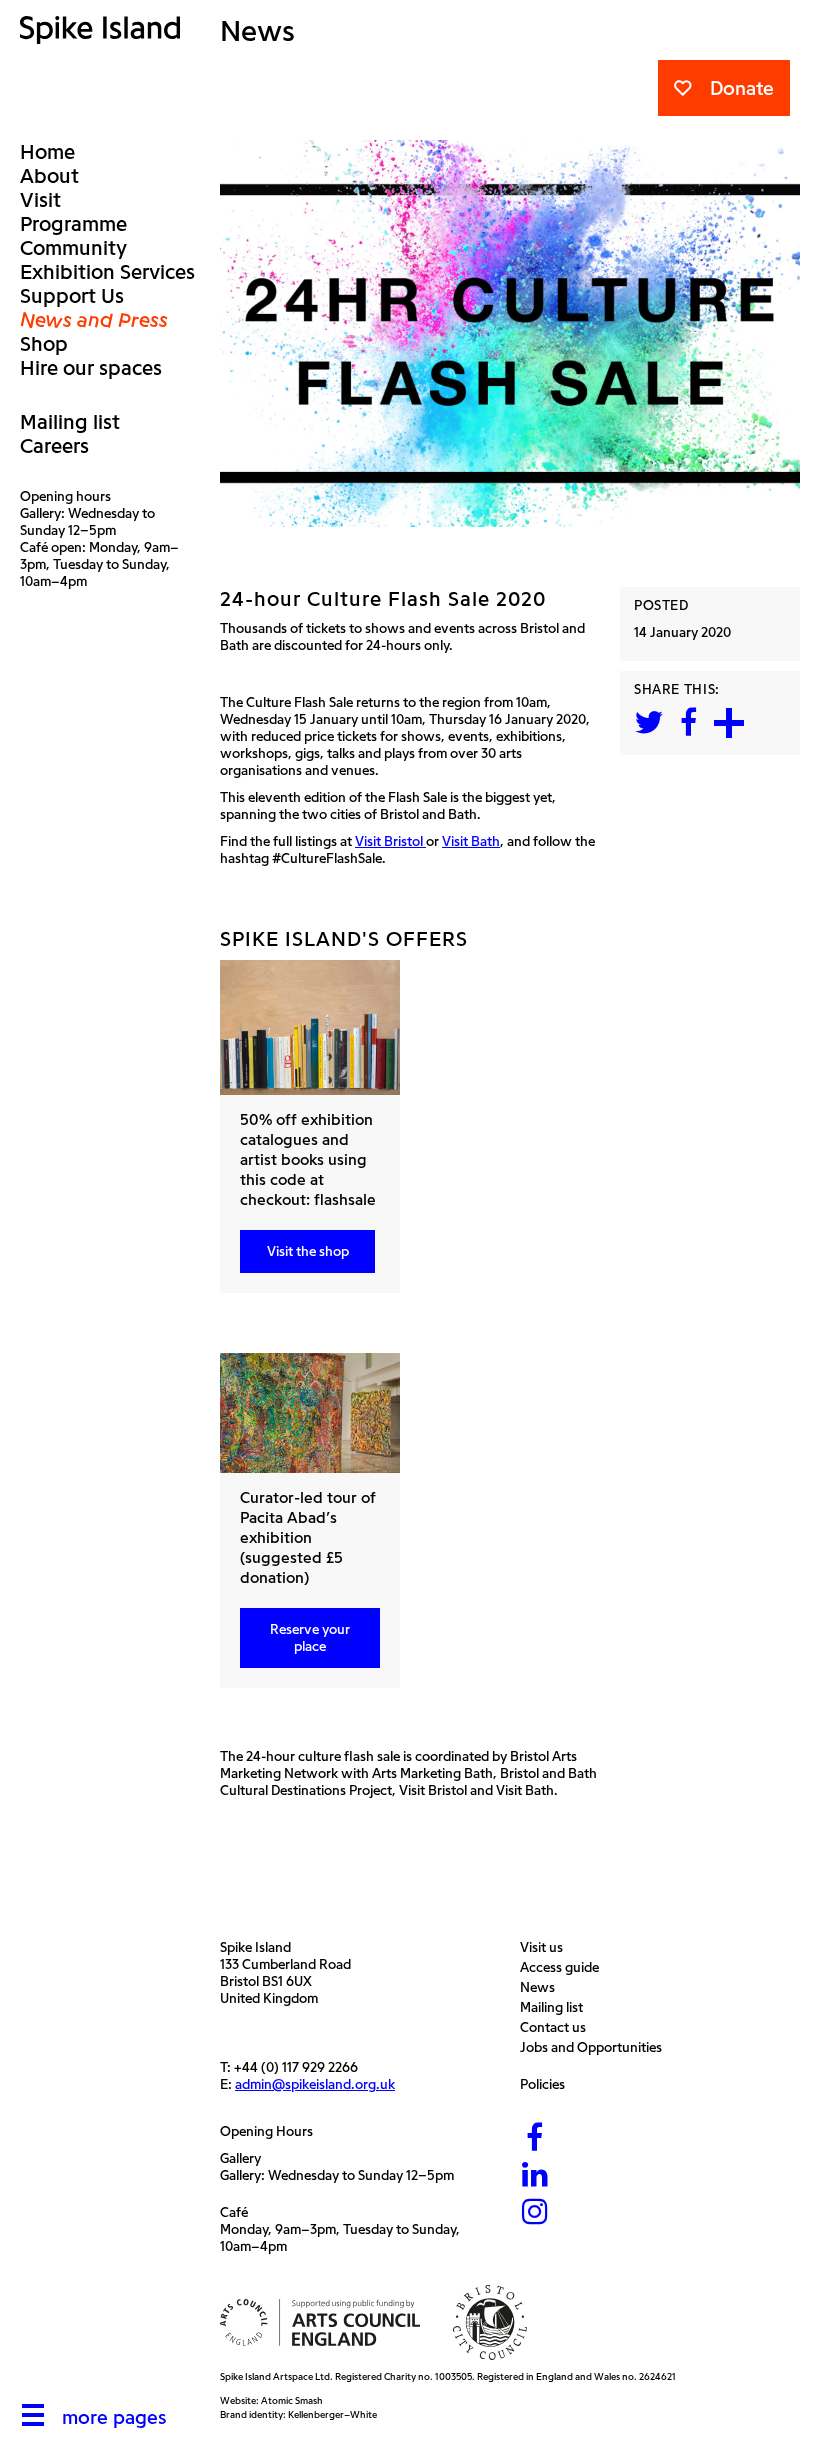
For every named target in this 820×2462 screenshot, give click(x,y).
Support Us (72, 296)
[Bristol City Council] (490, 2322)
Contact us (558, 2027)
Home (47, 152)
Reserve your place (310, 1638)
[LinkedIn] (535, 2176)
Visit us (546, 1947)
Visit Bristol (390, 841)
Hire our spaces (91, 368)
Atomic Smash (292, 2400)
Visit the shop (308, 1251)
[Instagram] (535, 2213)
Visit (40, 200)
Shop (44, 344)
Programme (73, 224)
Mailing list (70, 422)
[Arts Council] (320, 2322)
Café (234, 2212)
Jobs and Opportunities (596, 2047)
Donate (742, 88)
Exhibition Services (107, 272)
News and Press (94, 320)
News (542, 1987)
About (49, 176)
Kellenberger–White (332, 2414)
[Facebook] (535, 2139)
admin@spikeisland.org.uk (315, 2084)
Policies (547, 2084)
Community (73, 248)
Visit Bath (471, 841)
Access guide (564, 1967)
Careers (54, 446)
